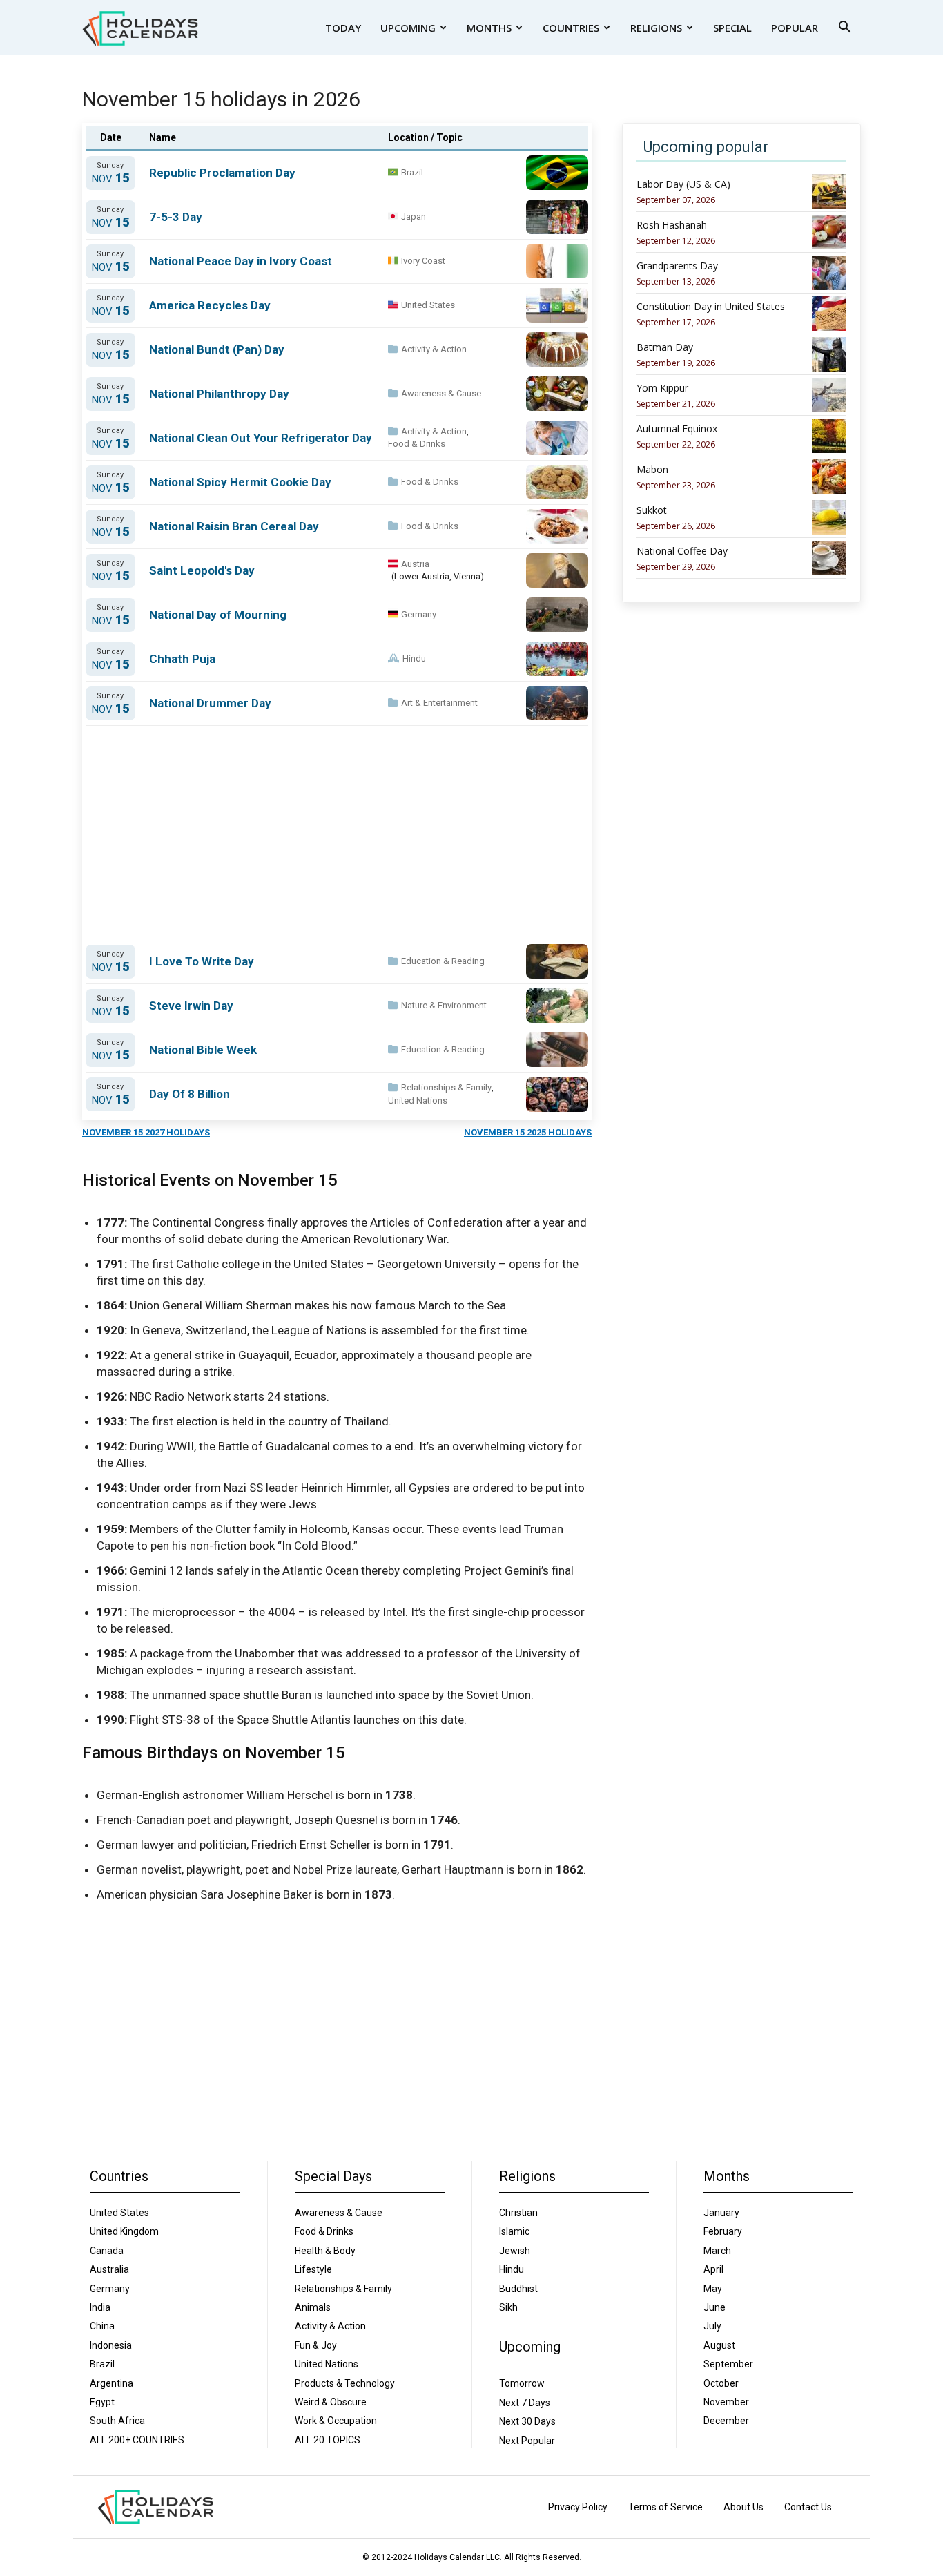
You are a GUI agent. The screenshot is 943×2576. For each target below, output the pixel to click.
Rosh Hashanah (672, 225)
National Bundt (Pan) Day (217, 349)
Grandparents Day (677, 266)
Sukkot (652, 510)
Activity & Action (434, 349)
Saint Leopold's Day (202, 570)
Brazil (412, 172)
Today (343, 28)
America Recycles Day (210, 305)
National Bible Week (203, 1050)
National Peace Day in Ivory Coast (241, 261)
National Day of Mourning (218, 615)
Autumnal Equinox (677, 429)
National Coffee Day (682, 551)
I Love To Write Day (202, 961)
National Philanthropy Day (219, 394)
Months (489, 28)
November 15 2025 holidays (528, 1132)
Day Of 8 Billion (189, 1094)
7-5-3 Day (176, 217)
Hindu (414, 659)
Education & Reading (443, 961)
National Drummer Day (210, 703)
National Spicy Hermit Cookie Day (240, 482)
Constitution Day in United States (711, 307)
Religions (656, 28)
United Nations (418, 1100)
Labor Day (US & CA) (683, 184)
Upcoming (408, 28)
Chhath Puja (182, 659)
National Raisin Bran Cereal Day (234, 526)
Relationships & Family (446, 1087)
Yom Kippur (662, 388)
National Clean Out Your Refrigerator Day (261, 438)
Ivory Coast (423, 261)
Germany (419, 614)
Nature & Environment (444, 1005)
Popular (795, 28)
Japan (414, 217)
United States (428, 305)
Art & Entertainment (439, 703)
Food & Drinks (417, 444)
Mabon (652, 470)
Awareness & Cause (441, 393)
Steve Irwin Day (191, 1006)
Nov (110, 179)
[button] (844, 29)
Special (732, 28)
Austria (415, 564)
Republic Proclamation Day (222, 173)
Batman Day (665, 347)
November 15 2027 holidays (146, 1132)
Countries (571, 28)
